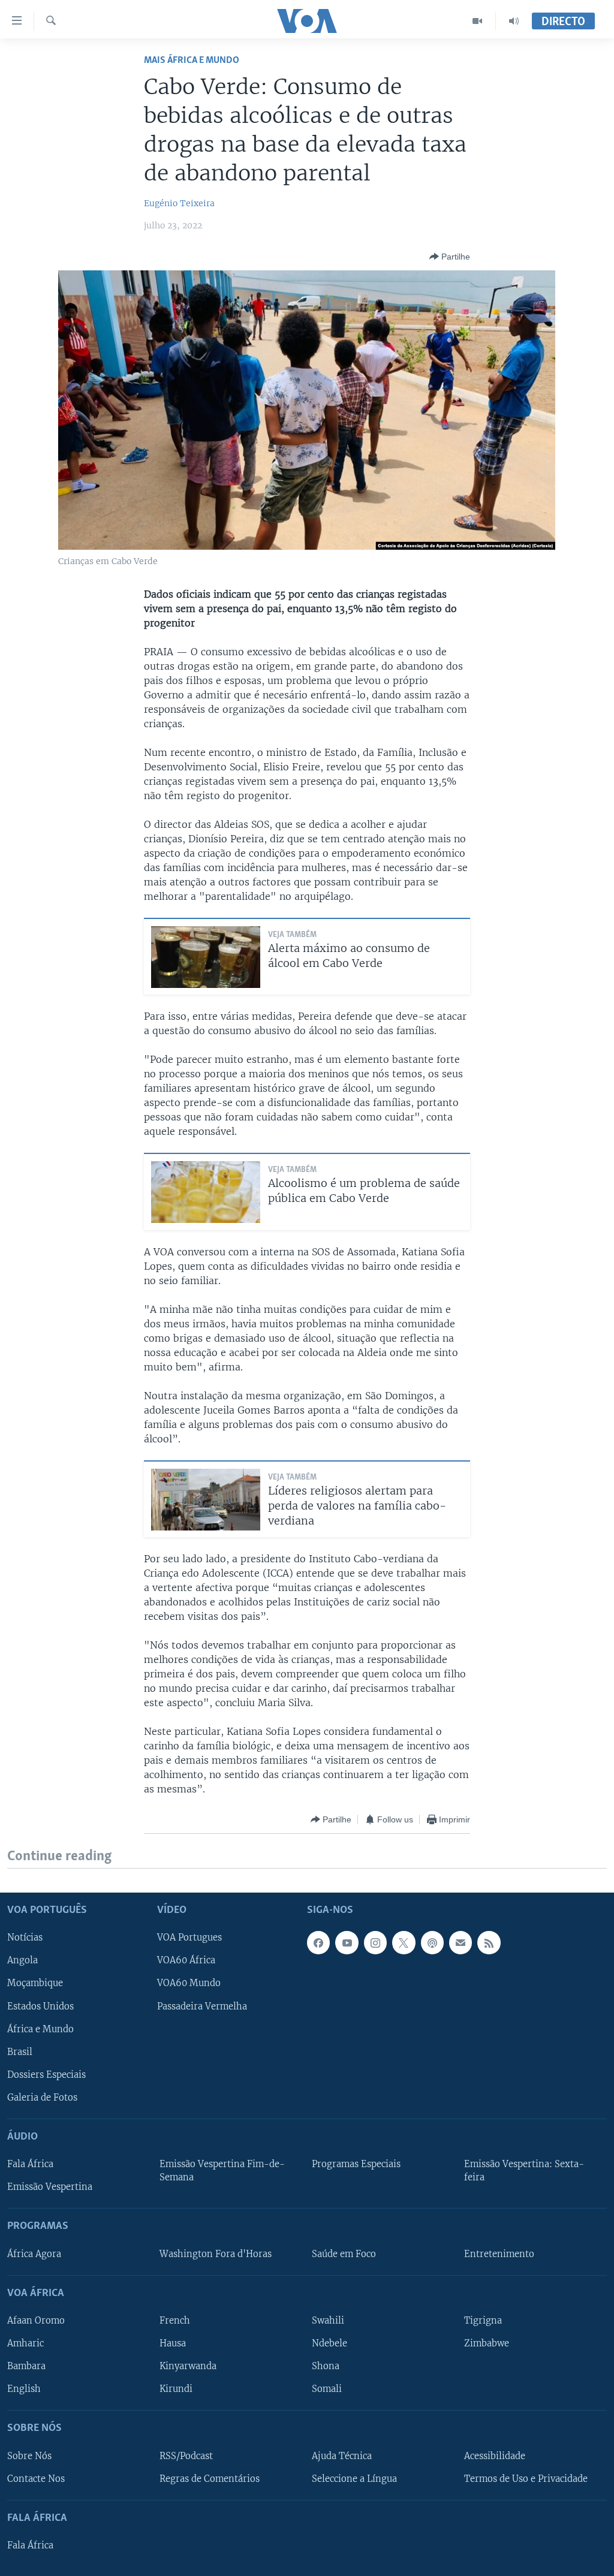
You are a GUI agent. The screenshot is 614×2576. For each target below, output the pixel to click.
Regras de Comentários (210, 2479)
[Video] (478, 21)
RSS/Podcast (186, 2456)
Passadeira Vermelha (202, 2006)
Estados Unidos (40, 2006)
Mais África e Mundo (192, 60)
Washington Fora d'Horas (216, 2254)
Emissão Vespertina (50, 2188)
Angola (22, 1961)
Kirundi (176, 2390)
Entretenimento (499, 2254)
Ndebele (329, 2343)
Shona (326, 2366)
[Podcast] (432, 1943)
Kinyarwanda (188, 2366)
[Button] (450, 257)
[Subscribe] (460, 1943)
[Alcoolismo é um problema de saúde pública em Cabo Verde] (206, 1192)
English (24, 2390)
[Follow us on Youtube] (347, 1943)
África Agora (34, 2254)
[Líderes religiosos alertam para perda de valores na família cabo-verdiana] (206, 1500)
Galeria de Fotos (42, 2098)
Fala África (30, 2165)
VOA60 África (186, 1961)
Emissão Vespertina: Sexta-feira (524, 2171)
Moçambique (35, 1984)
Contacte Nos (36, 2479)
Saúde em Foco (344, 2254)
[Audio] (514, 21)
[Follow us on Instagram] (375, 1943)
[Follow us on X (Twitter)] (404, 1943)
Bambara (26, 2366)
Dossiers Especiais (46, 2075)
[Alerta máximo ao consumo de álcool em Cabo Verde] (206, 957)
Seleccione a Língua (354, 2479)
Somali (327, 2390)
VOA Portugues (189, 1938)
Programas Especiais (356, 2165)
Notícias (25, 1938)
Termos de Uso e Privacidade (526, 2479)
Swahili (328, 2321)
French (175, 2321)
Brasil (20, 2052)
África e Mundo (40, 2029)
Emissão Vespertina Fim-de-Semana (222, 2171)
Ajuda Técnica (342, 2456)
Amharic (25, 2343)
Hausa (173, 2343)
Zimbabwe (487, 2343)
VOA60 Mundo (189, 1984)
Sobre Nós (29, 2456)
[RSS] (489, 1943)
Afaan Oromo (36, 2321)
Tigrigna (483, 2321)
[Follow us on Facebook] (318, 1943)
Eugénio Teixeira (179, 203)
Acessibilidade (495, 2456)
